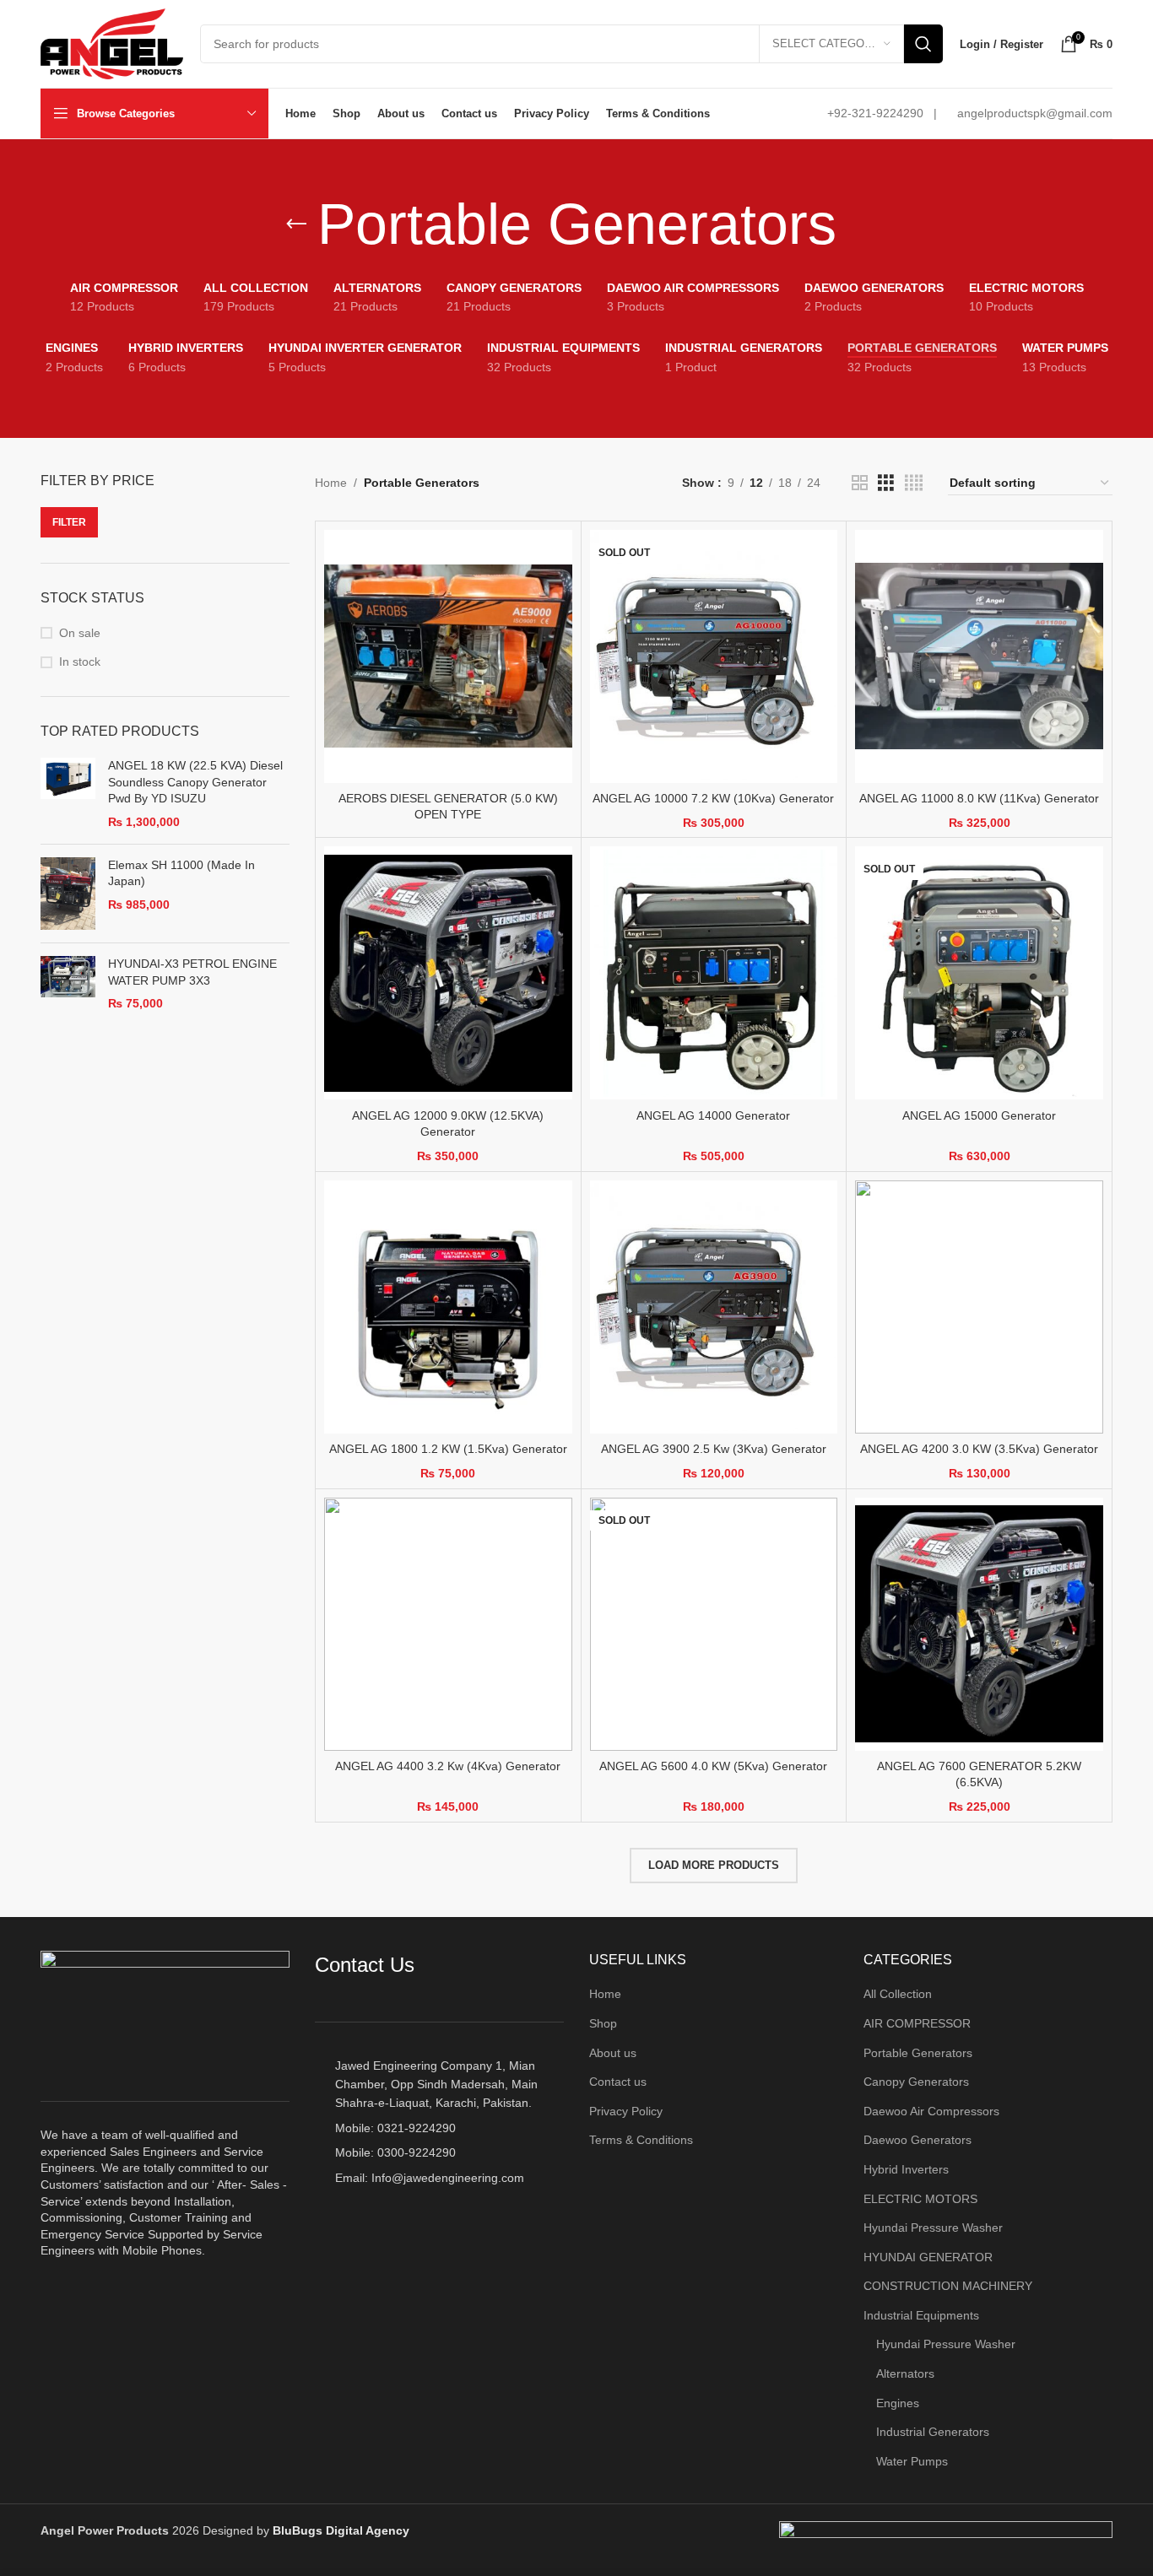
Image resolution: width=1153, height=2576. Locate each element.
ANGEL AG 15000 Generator (979, 1115)
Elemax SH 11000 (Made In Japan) (181, 873)
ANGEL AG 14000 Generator (713, 1115)
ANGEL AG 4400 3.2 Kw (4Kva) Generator (448, 1766)
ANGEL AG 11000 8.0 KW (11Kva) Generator (979, 798)
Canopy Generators (916, 2082)
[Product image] (448, 656)
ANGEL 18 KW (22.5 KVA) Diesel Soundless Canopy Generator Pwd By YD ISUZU (195, 782)
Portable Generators (918, 2053)
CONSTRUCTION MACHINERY (948, 2286)
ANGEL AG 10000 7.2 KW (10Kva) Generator (713, 798)
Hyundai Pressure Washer (933, 2228)
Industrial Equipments (921, 2315)
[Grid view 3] (886, 483)
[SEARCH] (923, 44)
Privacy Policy (626, 2111)
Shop (603, 2023)
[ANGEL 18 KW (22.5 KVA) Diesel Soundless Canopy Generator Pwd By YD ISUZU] (68, 794)
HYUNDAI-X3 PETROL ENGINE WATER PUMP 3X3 (192, 972)
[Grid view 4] (914, 483)
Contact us (618, 2082)
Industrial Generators (933, 2432)
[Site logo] (112, 43)
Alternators (905, 2373)
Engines (898, 2403)
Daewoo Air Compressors (931, 2111)
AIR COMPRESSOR (917, 2023)
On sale (80, 633)
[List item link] (439, 2128)
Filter (69, 522)
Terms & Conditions (641, 2140)
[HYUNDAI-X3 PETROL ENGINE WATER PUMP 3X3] (68, 984)
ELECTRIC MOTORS (920, 2199)
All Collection (898, 1994)
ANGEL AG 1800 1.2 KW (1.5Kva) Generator (448, 1449)
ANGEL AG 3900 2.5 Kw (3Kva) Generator (714, 1449)
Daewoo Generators (918, 2140)
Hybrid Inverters (906, 2169)
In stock (80, 662)
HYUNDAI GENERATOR (928, 2257)
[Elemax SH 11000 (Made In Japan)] (68, 894)
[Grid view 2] (860, 483)
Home (331, 483)
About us (613, 2053)
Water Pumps (912, 2461)
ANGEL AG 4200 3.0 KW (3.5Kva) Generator (979, 1449)
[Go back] (296, 224)
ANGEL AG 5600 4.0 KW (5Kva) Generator (713, 1766)
